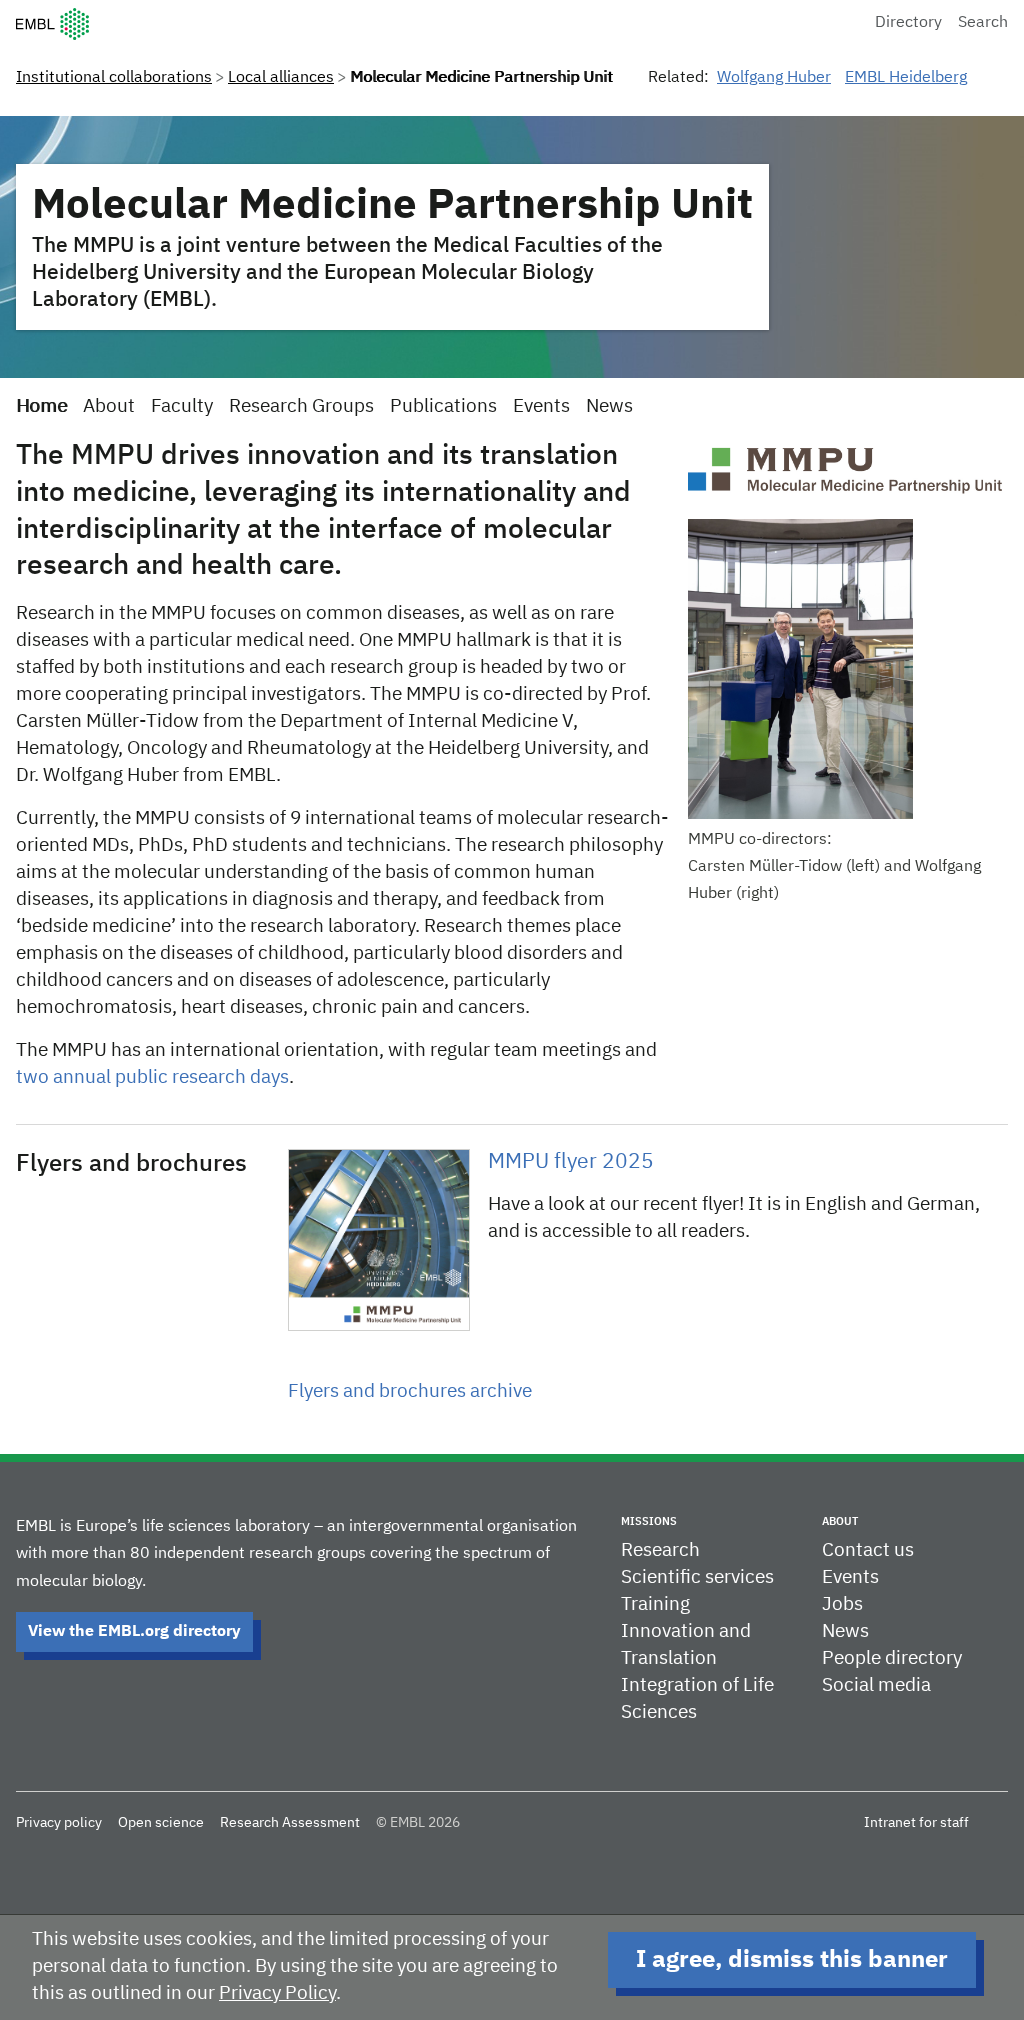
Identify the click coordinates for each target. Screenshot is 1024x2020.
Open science (161, 1823)
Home (41, 406)
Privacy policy (59, 1823)
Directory (908, 23)
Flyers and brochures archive (410, 1391)
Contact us (868, 1550)
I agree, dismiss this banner (792, 1960)
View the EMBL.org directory (134, 1632)
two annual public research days (152, 1077)
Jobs (842, 1604)
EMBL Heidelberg (906, 78)
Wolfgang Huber (774, 78)
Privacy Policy (277, 1993)
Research (660, 1550)
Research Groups (301, 406)
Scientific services (697, 1577)
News (609, 406)
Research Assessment (290, 1823)
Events (541, 406)
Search (983, 23)
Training (655, 1604)
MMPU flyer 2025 (571, 1162)
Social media (876, 1685)
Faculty (182, 406)
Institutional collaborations (114, 78)
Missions (649, 1521)
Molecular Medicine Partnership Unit (392, 206)
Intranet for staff (916, 1823)
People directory (892, 1658)
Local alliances (281, 78)
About (109, 406)
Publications (443, 406)
